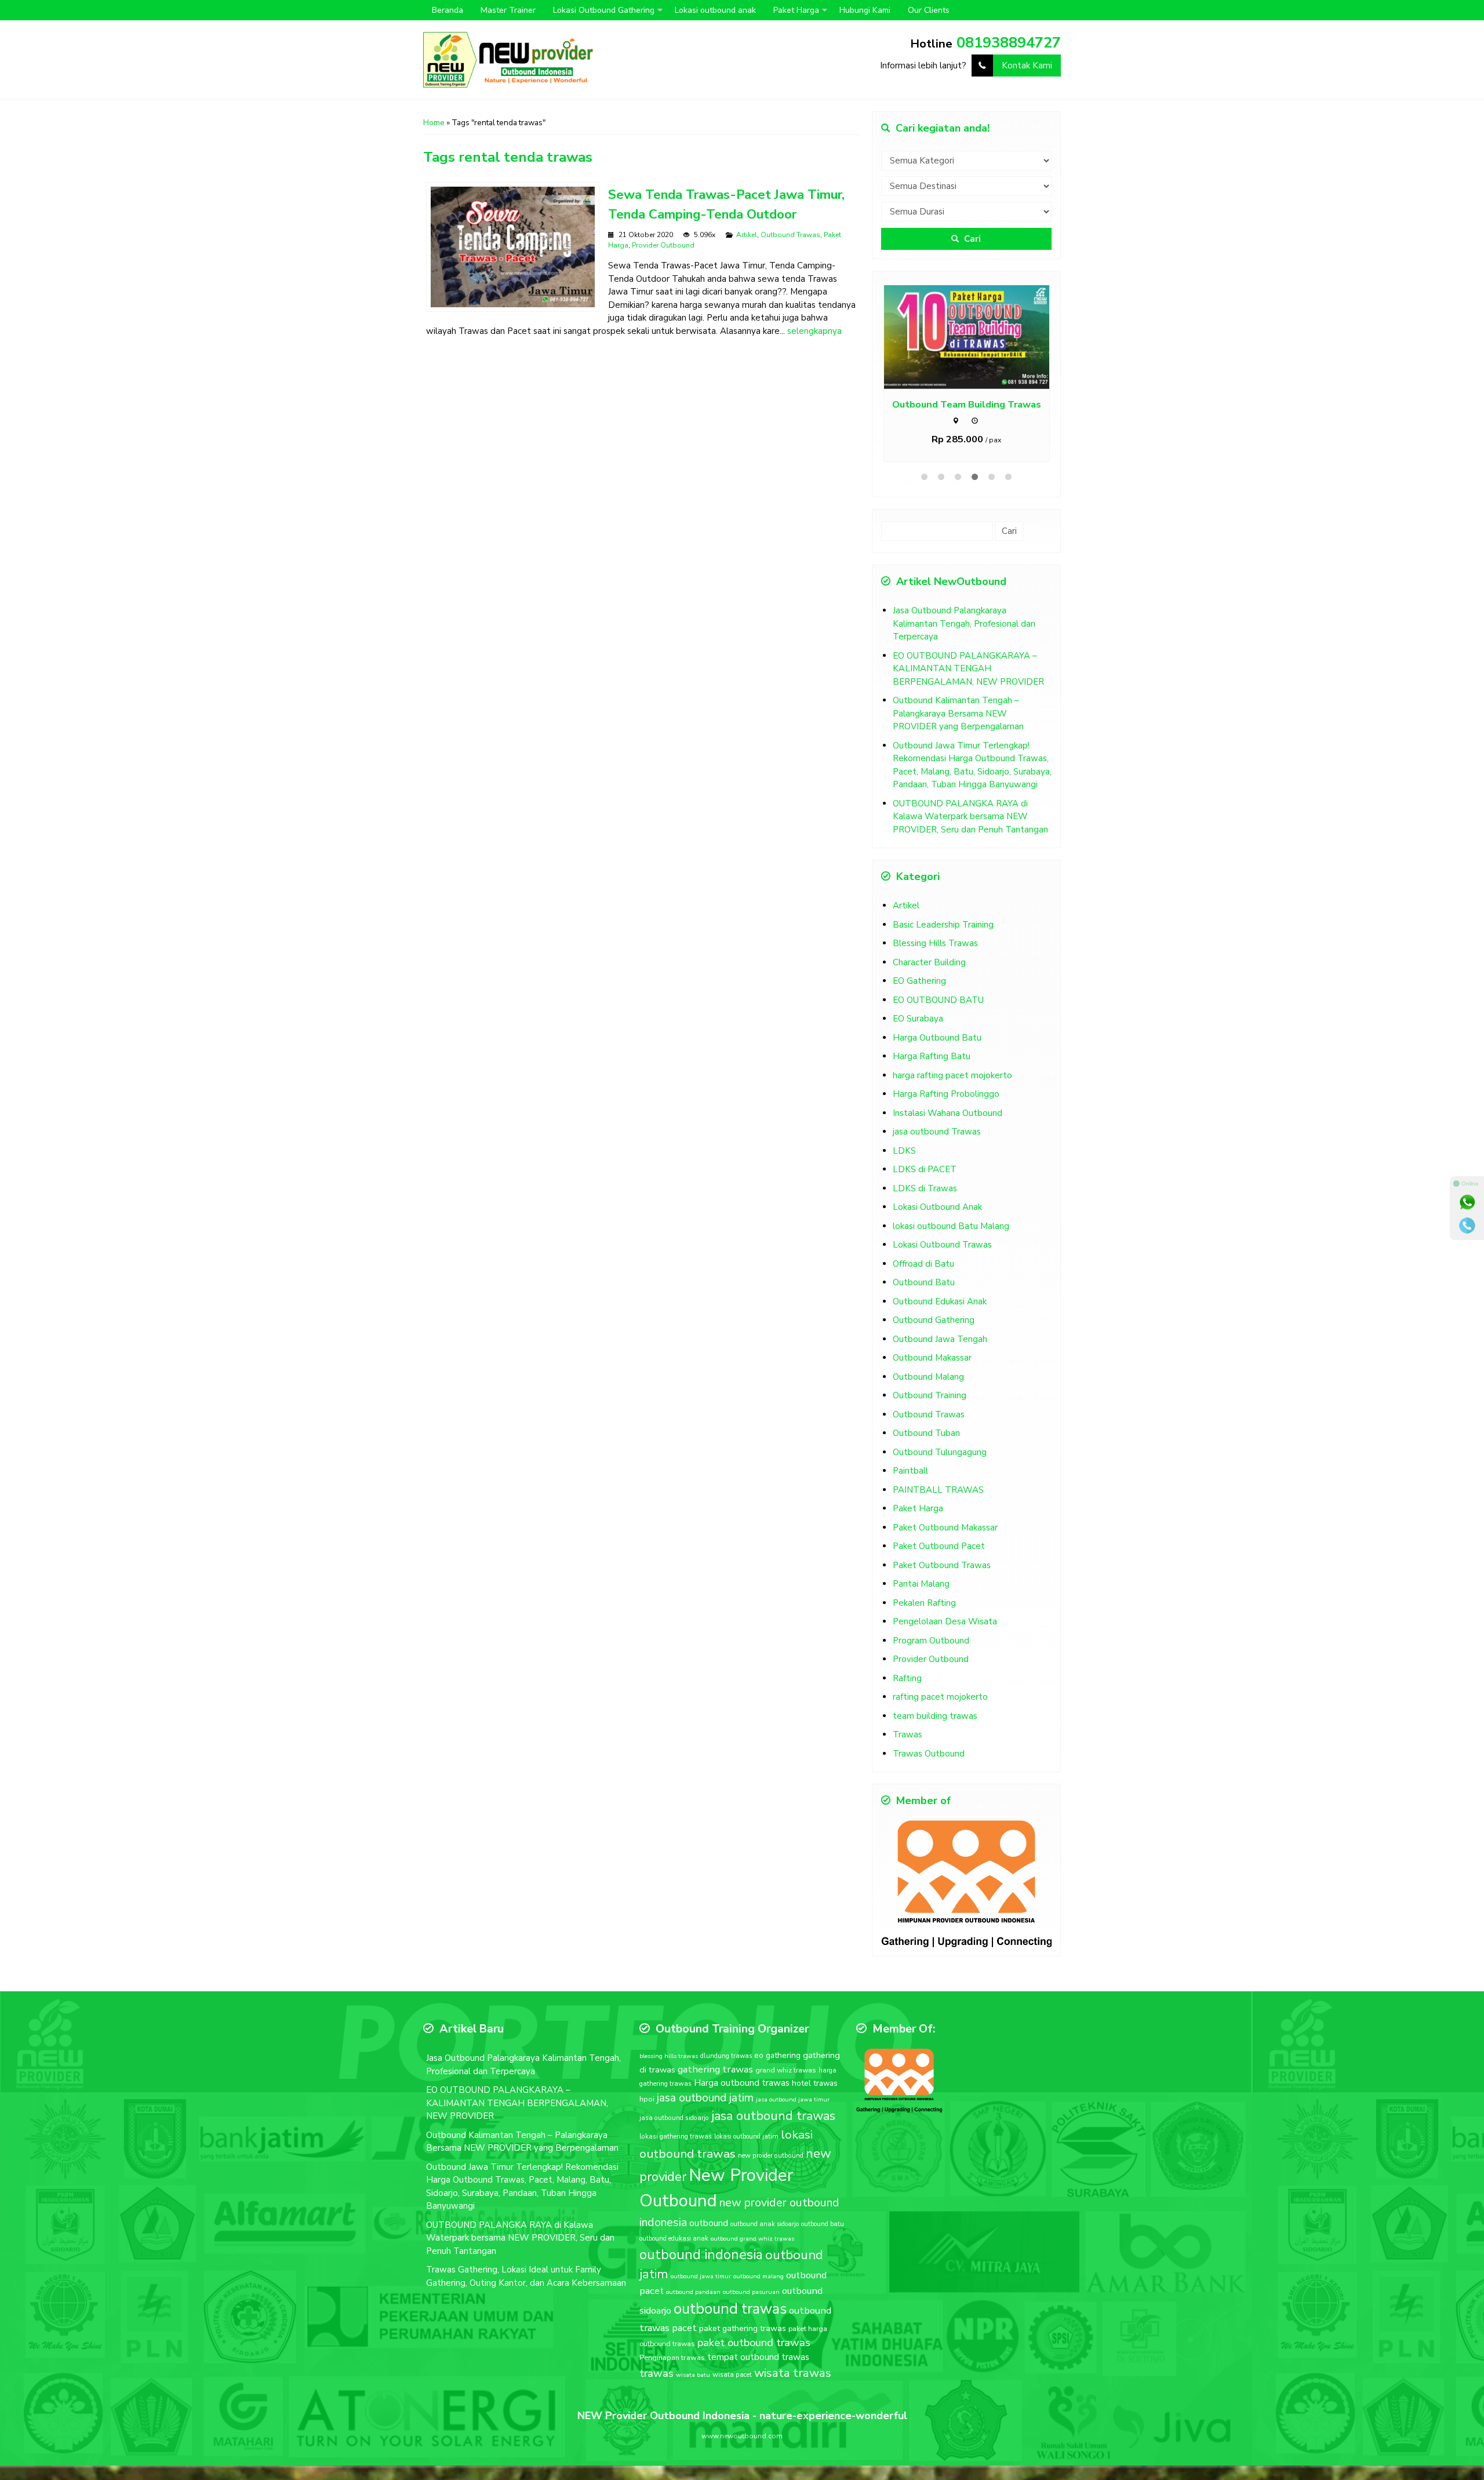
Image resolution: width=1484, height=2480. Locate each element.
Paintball (910, 1471)
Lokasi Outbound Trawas (942, 1245)
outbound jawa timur (701, 2276)
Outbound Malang (928, 1377)
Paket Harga (796, 10)
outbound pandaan (693, 2292)
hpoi (647, 2099)
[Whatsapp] (1467, 1202)
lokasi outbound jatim (746, 2137)
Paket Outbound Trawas (942, 1565)
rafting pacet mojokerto (940, 1697)
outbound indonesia (701, 2254)
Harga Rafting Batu (932, 1056)
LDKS (904, 1151)
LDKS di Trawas (925, 1188)
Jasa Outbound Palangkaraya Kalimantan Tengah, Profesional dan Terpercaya (964, 623)
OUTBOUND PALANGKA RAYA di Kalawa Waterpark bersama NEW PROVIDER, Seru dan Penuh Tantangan (970, 817)
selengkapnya (814, 331)
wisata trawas (793, 2373)
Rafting (907, 1678)
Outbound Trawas (790, 235)
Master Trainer (508, 10)
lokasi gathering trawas (676, 2136)
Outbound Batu (924, 1282)
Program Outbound (931, 1641)
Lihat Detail (977, 337)
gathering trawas (715, 2069)
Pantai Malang (921, 1584)
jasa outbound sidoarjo (674, 2118)
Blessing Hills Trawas (935, 943)
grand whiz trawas (786, 2070)
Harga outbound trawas (742, 2083)
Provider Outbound (663, 245)
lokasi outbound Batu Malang (951, 1226)
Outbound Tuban (926, 1433)
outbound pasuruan (751, 2292)
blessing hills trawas (669, 2056)
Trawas (908, 1734)
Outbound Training (930, 1395)
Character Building (929, 962)
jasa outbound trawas (773, 2116)
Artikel (747, 235)
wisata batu (693, 2375)
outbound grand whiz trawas (752, 2239)
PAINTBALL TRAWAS (938, 1490)
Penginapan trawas (672, 2358)
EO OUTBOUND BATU (938, 1000)
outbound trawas (730, 2309)
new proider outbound (771, 2155)
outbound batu (823, 2224)
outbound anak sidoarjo (765, 2224)
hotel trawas (815, 2083)
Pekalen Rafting (924, 1603)
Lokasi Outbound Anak (937, 1207)
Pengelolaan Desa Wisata (945, 1621)
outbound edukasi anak (674, 2239)
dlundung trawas (726, 2056)
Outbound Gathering (934, 1320)
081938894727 (1009, 43)
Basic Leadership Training (943, 925)
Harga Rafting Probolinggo (946, 1094)
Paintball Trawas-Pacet (966, 404)
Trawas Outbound (929, 1754)
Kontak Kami (1027, 66)
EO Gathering (919, 981)
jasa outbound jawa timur (793, 2099)
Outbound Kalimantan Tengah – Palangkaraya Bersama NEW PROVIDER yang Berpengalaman (958, 713)
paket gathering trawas (743, 2328)
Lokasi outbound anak (715, 10)
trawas (656, 2373)
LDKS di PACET (925, 1169)
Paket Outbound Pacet (939, 1546)
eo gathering (777, 2055)
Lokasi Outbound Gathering (604, 10)
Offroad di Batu (923, 1264)
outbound (709, 2223)
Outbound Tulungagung (940, 1452)
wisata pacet (732, 2374)
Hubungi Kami (865, 10)
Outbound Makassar (932, 1358)
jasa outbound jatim (705, 2098)
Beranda (448, 10)
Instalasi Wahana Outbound (947, 1113)
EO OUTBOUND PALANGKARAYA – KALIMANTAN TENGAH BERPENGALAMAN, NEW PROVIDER (968, 669)
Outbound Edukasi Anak (940, 1301)
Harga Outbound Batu (937, 1038)
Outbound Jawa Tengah (940, 1339)
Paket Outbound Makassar (945, 1528)
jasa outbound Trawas (937, 1132)
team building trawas (935, 1716)
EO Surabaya (918, 1019)
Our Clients (929, 10)
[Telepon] (1467, 1226)
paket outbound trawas (754, 2343)
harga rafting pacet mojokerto (952, 1075)
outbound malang (759, 2276)
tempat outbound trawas (758, 2357)
